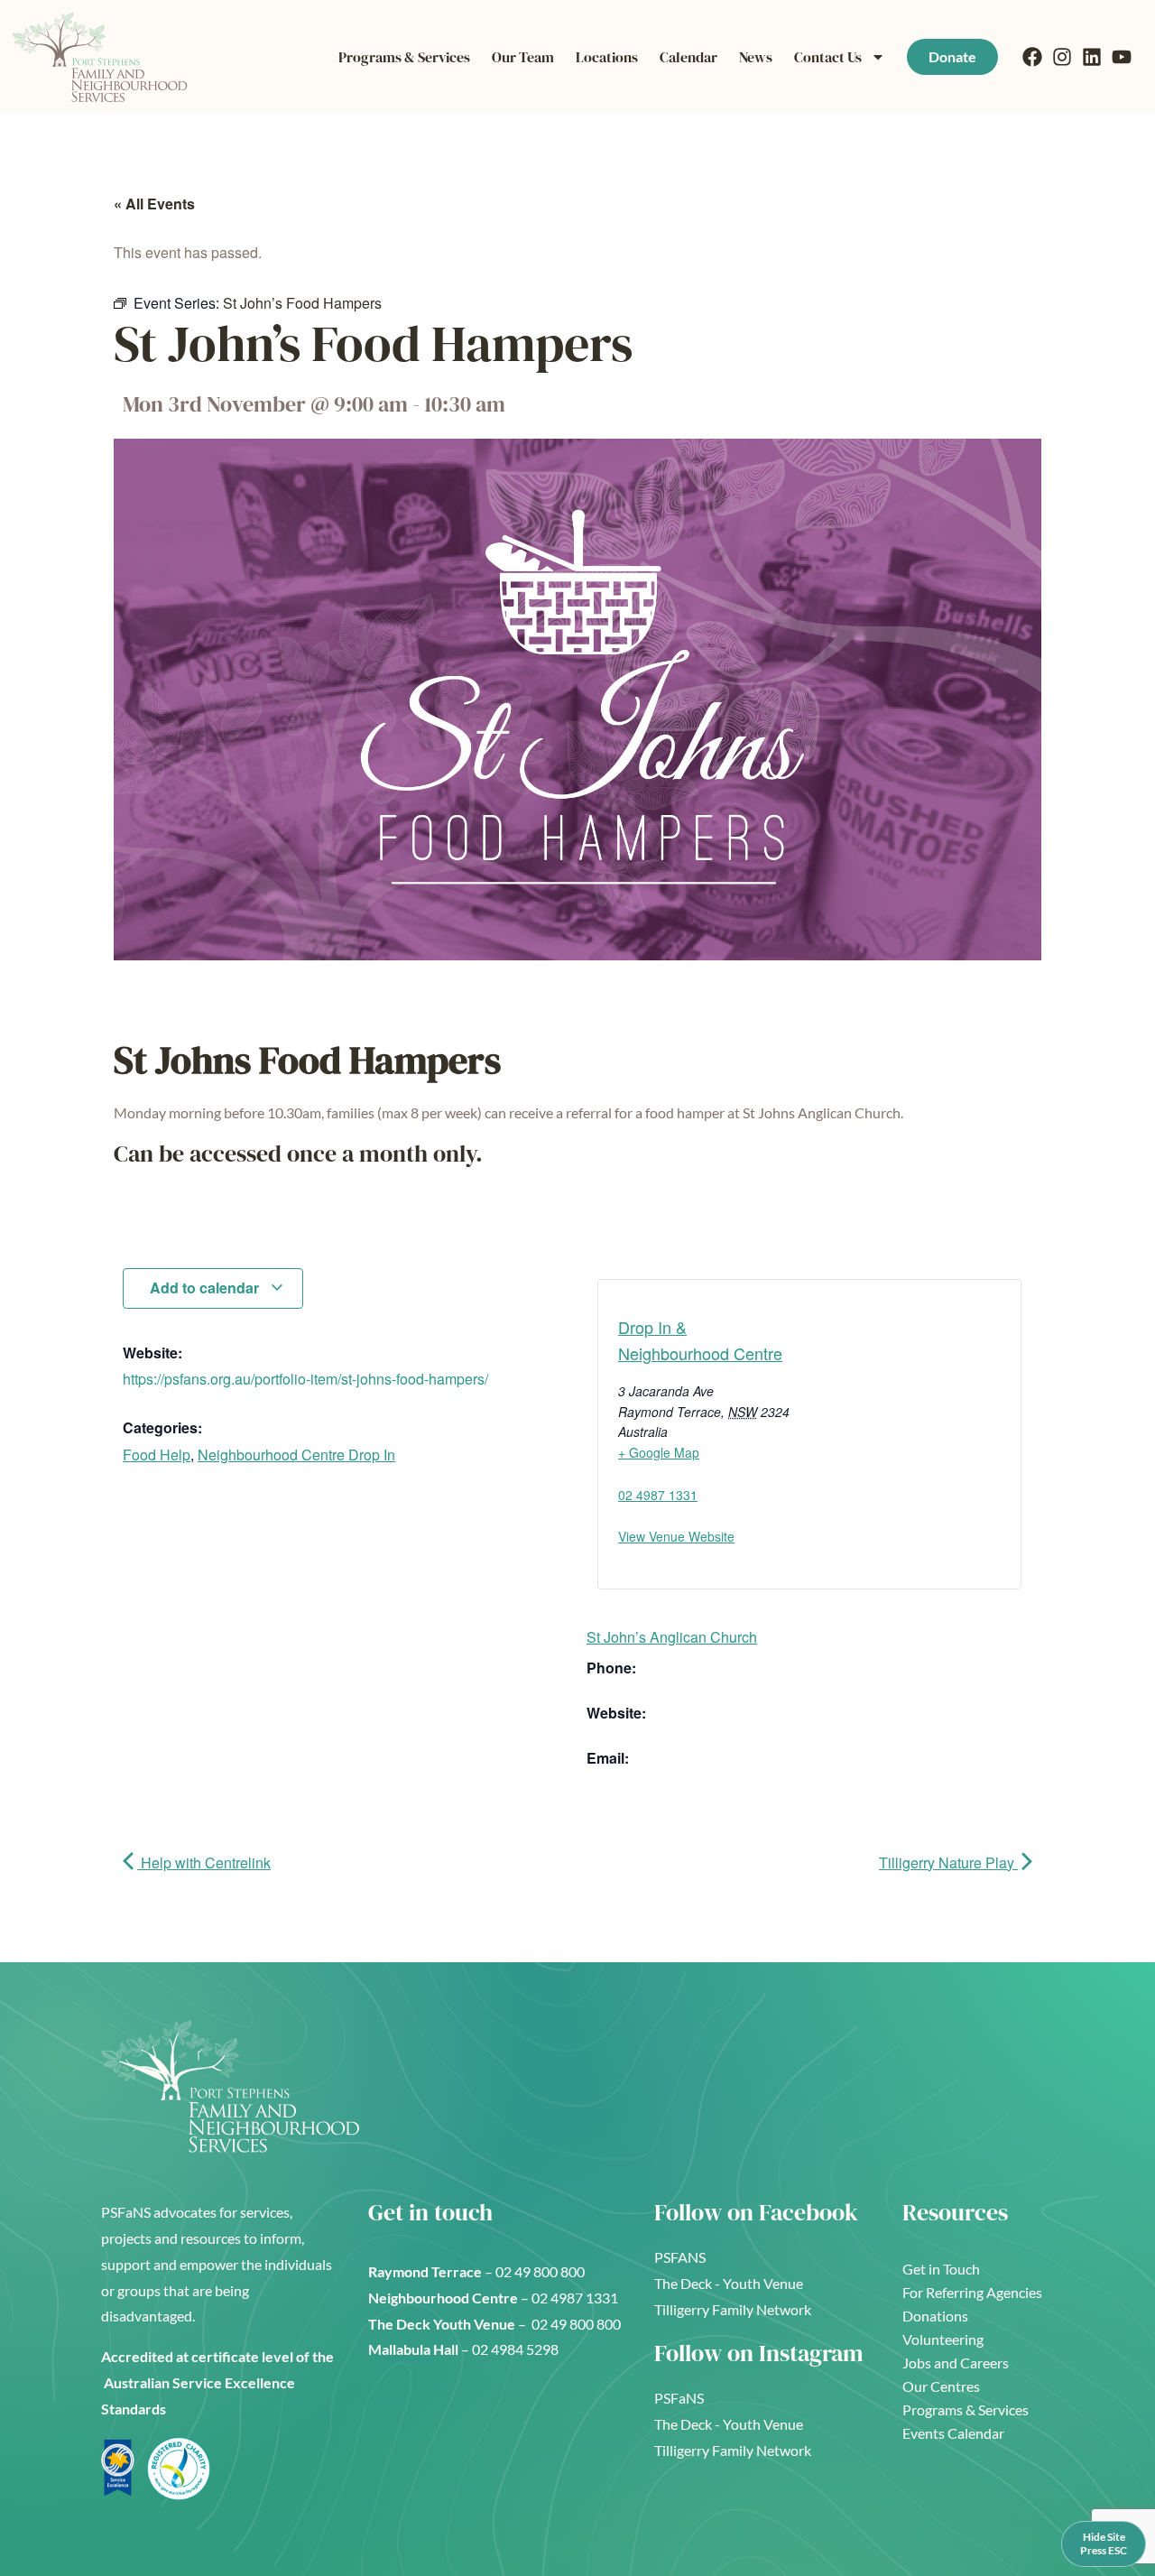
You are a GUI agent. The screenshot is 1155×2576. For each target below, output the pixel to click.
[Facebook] (1032, 57)
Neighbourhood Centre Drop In (296, 1455)
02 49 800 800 (541, 2271)
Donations (935, 2316)
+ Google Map (659, 1452)
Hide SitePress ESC (1104, 2543)
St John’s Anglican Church (672, 1637)
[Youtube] (1122, 57)
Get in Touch (941, 2269)
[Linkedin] (1092, 57)
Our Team (523, 57)
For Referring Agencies (972, 2292)
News (756, 57)
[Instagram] (1062, 57)
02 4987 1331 (658, 1495)
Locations (607, 57)
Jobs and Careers (956, 2363)
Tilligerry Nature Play (948, 1863)
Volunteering (943, 2339)
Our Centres (941, 2386)
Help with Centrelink (204, 1863)
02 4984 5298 (515, 2349)
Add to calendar (206, 1288)
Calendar (688, 57)
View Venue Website (676, 1536)
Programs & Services (404, 57)
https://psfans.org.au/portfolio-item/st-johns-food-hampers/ (305, 1379)
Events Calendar (953, 2433)
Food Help (157, 1455)
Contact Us (828, 57)
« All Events (154, 204)
